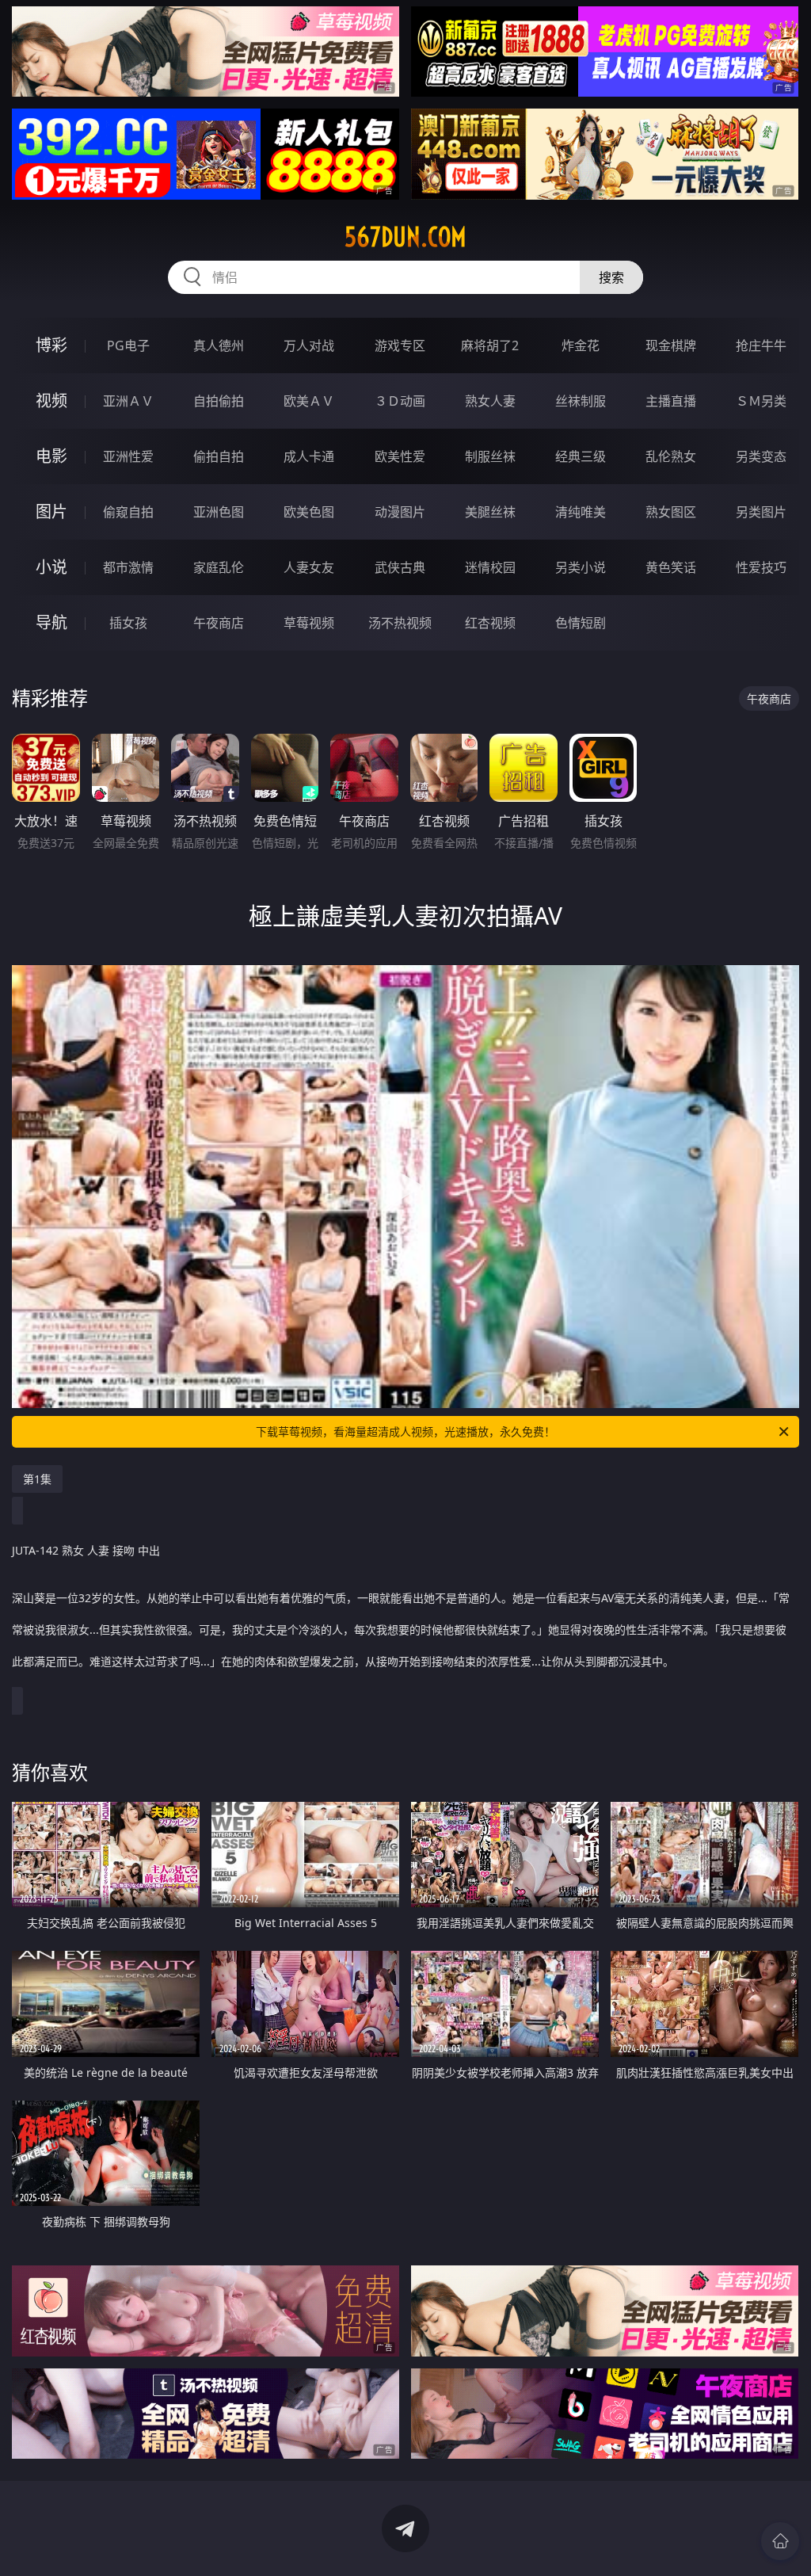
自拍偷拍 (219, 401)
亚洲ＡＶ (128, 401)
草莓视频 (309, 623)
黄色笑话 (671, 567)
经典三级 (581, 456)
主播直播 (671, 401)
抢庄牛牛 (761, 345)
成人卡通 (309, 456)
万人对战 (309, 345)
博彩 (51, 345)
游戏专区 (400, 345)
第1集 (37, 1479)
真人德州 (219, 345)
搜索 (611, 277)
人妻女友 (309, 567)
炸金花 (581, 345)
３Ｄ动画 (400, 401)
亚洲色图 (219, 512)
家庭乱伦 (219, 567)
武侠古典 (400, 567)
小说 (51, 567)
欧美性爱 (400, 456)
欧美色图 (309, 512)
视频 (51, 401)
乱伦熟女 (671, 456)
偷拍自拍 (219, 456)
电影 (51, 456)
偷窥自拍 (128, 512)
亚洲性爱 (128, 456)
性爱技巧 (761, 567)
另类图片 (761, 512)
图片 (51, 511)
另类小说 (581, 567)
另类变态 (761, 456)
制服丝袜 (490, 456)
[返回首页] (780, 2541)
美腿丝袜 (490, 512)
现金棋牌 (671, 345)
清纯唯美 (581, 512)
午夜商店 (219, 623)
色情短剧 (581, 623)
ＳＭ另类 (761, 401)
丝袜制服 (581, 401)
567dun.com (405, 237)
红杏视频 (490, 623)
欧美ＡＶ (309, 401)
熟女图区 (671, 512)
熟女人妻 (490, 401)
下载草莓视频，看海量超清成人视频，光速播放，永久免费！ (405, 1431)
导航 (51, 622)
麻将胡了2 (490, 345)
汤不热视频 (400, 623)
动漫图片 (400, 512)
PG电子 (128, 345)
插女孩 (128, 623)
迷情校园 (490, 567)
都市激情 (128, 567)
